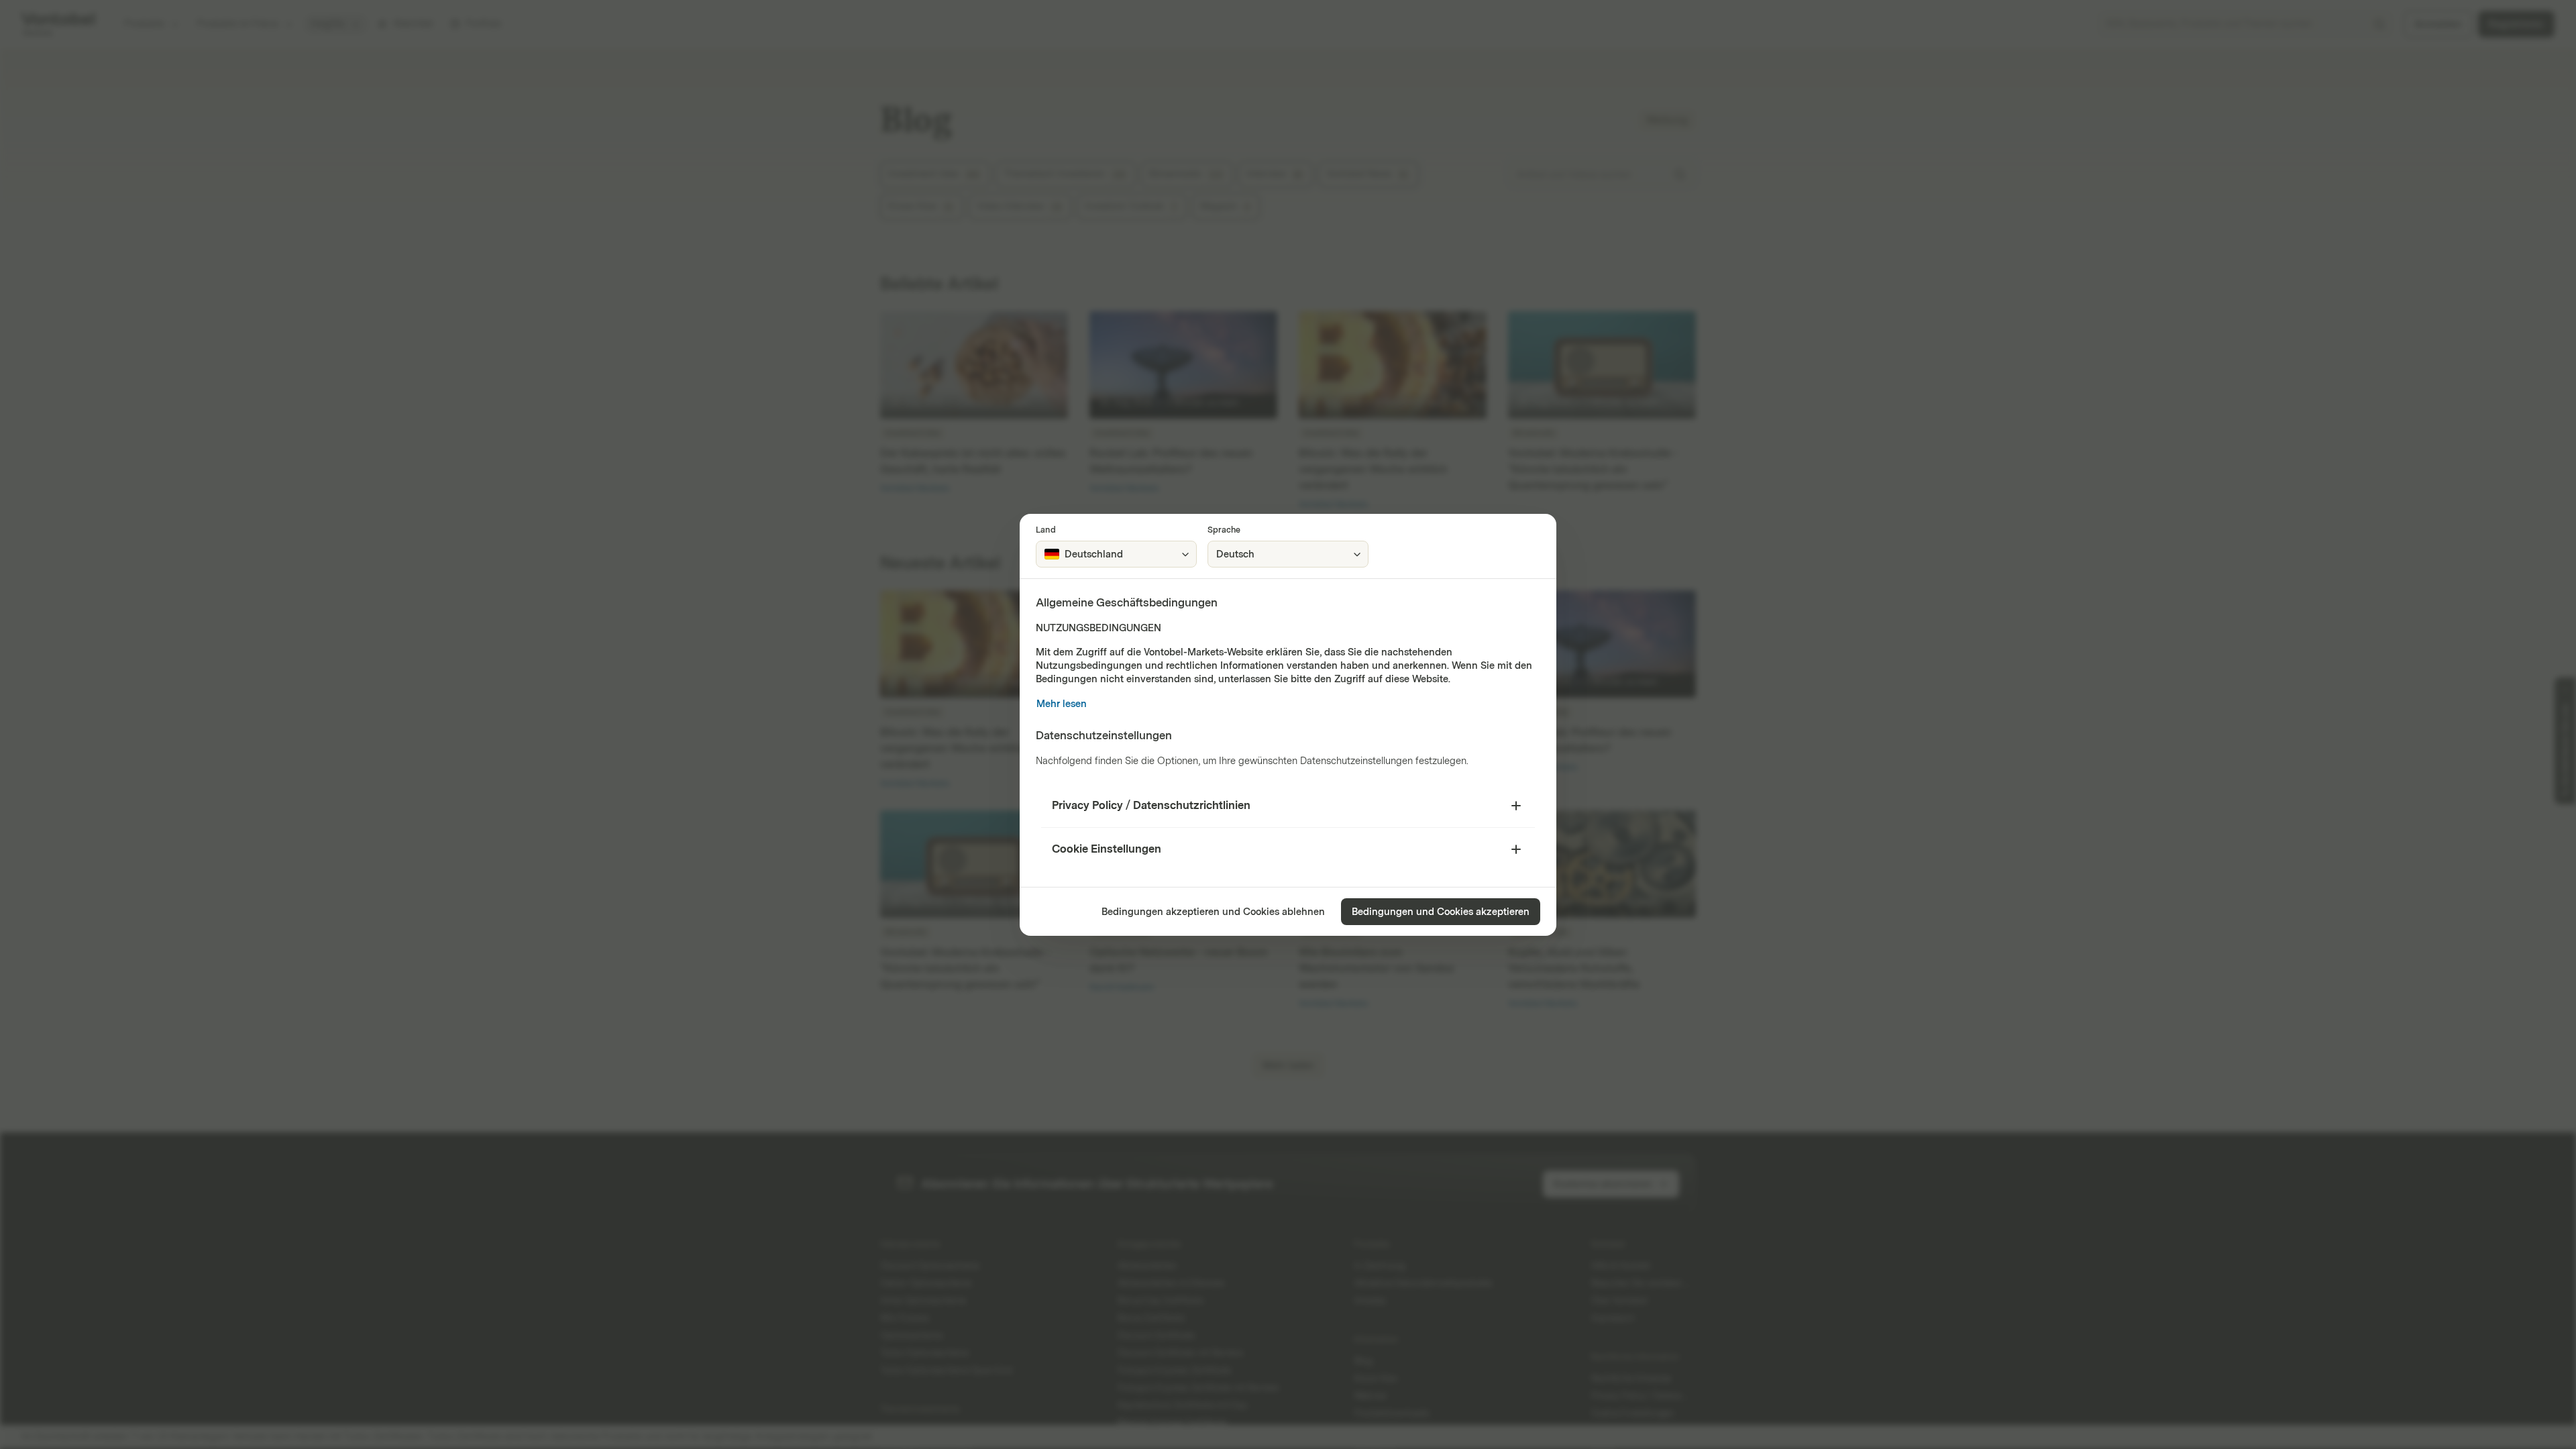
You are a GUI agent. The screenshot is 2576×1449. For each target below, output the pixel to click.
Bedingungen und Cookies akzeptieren (1441, 912)
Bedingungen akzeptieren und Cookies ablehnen (1213, 912)
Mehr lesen (1062, 704)
